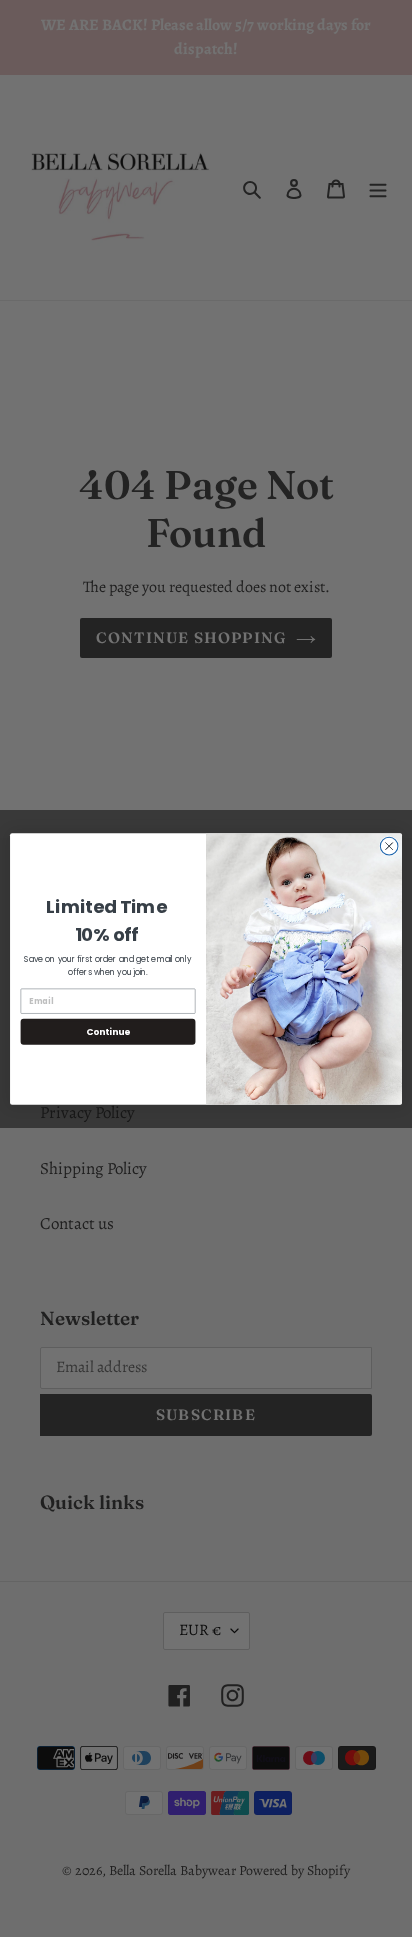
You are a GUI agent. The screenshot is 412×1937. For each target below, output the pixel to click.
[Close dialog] (389, 846)
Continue (108, 1031)
